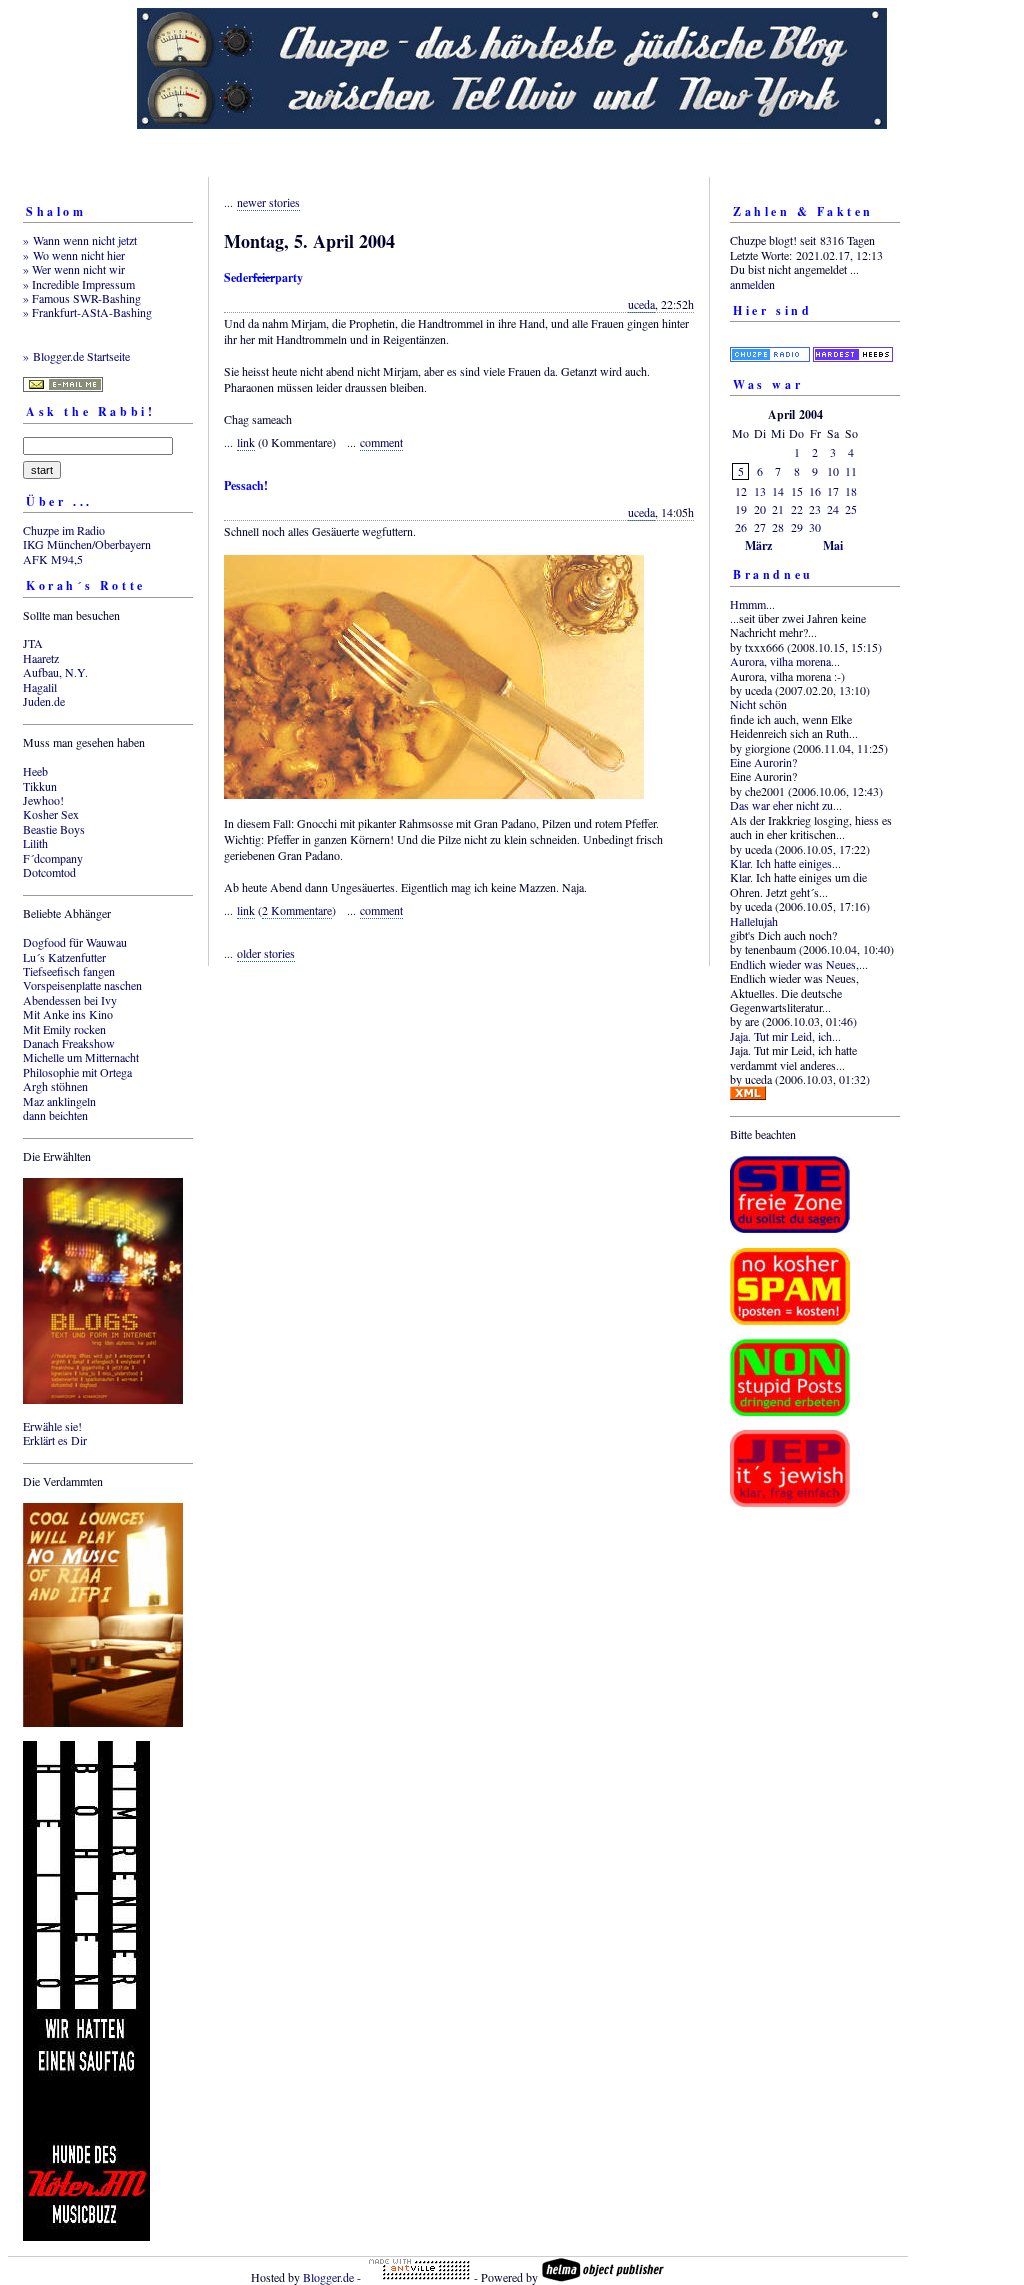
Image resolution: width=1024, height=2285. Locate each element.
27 (760, 527)
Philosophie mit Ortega (77, 1072)
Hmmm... (752, 604)
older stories (266, 953)
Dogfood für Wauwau (75, 942)
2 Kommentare (297, 910)
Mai (833, 545)
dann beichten (55, 1115)
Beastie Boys (54, 829)
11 (851, 471)
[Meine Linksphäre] (770, 342)
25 (851, 509)
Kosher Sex (51, 814)
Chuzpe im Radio (64, 530)
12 (741, 491)
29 (797, 527)
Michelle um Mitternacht (81, 1057)
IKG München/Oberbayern (87, 544)
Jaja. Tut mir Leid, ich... (785, 1036)
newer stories (268, 202)
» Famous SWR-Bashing (82, 298)
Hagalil (40, 687)
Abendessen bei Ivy (70, 1000)
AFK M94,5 (53, 559)
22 (797, 509)
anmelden (752, 284)
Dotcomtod (49, 872)
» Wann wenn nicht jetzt (80, 240)
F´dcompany (53, 858)
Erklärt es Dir (55, 1440)
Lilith (35, 843)
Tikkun (40, 786)
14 (778, 491)
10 (833, 471)
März (758, 545)
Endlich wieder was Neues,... (799, 964)
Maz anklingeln (59, 1101)
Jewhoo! (43, 800)
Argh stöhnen (55, 1086)
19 (741, 509)
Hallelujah (754, 921)
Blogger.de (328, 2277)
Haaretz (41, 658)
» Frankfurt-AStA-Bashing (87, 312)
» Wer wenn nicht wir (74, 269)
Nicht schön (758, 704)
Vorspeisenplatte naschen (82, 985)
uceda (641, 304)
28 (778, 527)
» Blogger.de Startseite (76, 356)
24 (833, 509)
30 (815, 527)
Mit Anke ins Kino (68, 1014)
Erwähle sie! (52, 1426)
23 (815, 509)
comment (381, 442)
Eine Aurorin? (763, 762)
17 (833, 491)
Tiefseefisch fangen (69, 971)
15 (797, 491)
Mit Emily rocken (64, 1029)
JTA (33, 643)
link (246, 442)
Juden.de (44, 701)
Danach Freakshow (69, 1043)
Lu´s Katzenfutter (64, 957)
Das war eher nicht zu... (786, 805)
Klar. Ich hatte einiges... (785, 863)
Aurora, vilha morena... (785, 661)
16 (815, 491)
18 (851, 491)
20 (760, 509)
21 (778, 509)
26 (741, 527)
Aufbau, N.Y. (55, 672)
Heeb (35, 771)
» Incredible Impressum (79, 284)
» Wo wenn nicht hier (74, 255)
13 (760, 491)
